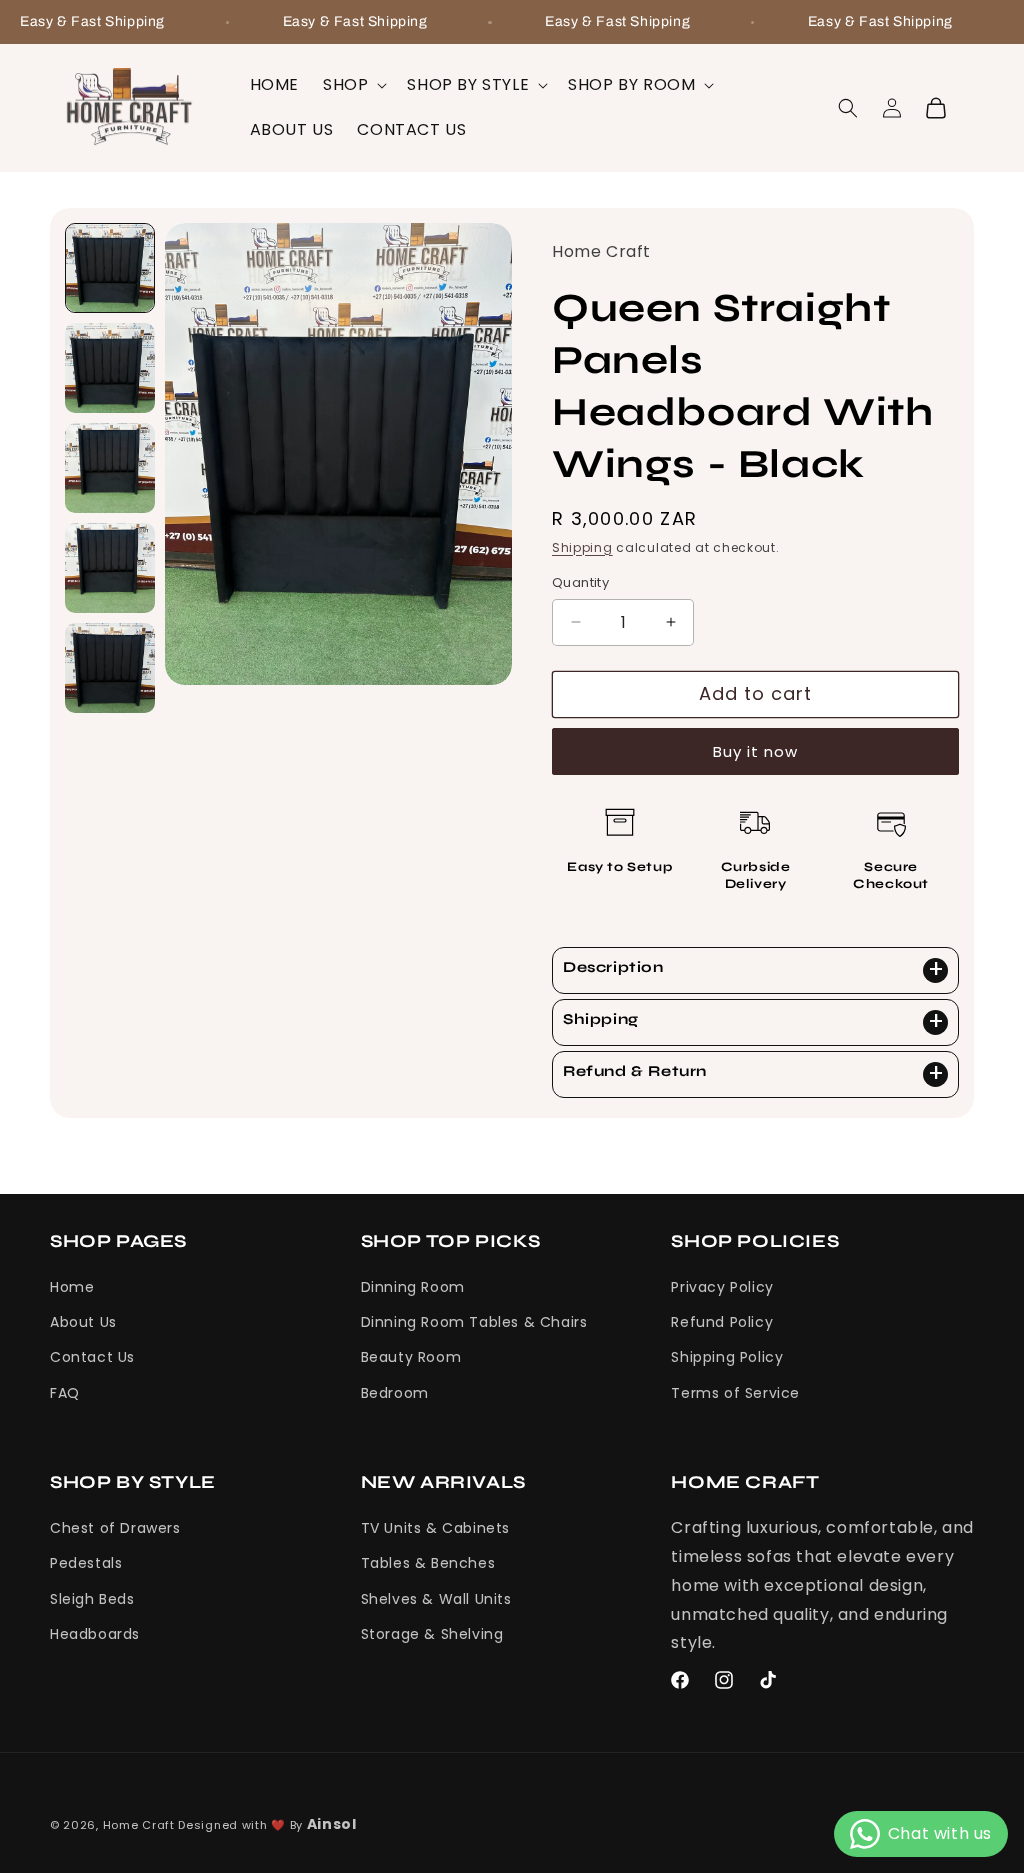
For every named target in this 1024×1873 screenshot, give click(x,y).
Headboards (95, 1634)
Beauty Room (411, 1357)
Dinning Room (413, 1287)
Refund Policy (722, 1322)
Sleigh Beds (92, 1599)
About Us (83, 1322)
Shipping (582, 547)
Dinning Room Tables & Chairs (474, 1322)
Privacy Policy (722, 1287)
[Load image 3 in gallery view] (110, 468)
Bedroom (395, 1393)
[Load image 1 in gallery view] (110, 268)
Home (72, 1287)
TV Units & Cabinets (435, 1528)
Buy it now (755, 751)
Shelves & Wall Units (436, 1599)
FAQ (65, 1393)
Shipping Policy (727, 1357)
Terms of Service (735, 1393)
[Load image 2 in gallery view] (110, 368)
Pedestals (86, 1563)
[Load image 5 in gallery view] (110, 668)
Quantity (580, 582)
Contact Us (92, 1357)
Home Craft (139, 1825)
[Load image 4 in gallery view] (110, 568)
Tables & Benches (428, 1563)
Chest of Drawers (115, 1528)
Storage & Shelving (432, 1634)
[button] (353, 85)
